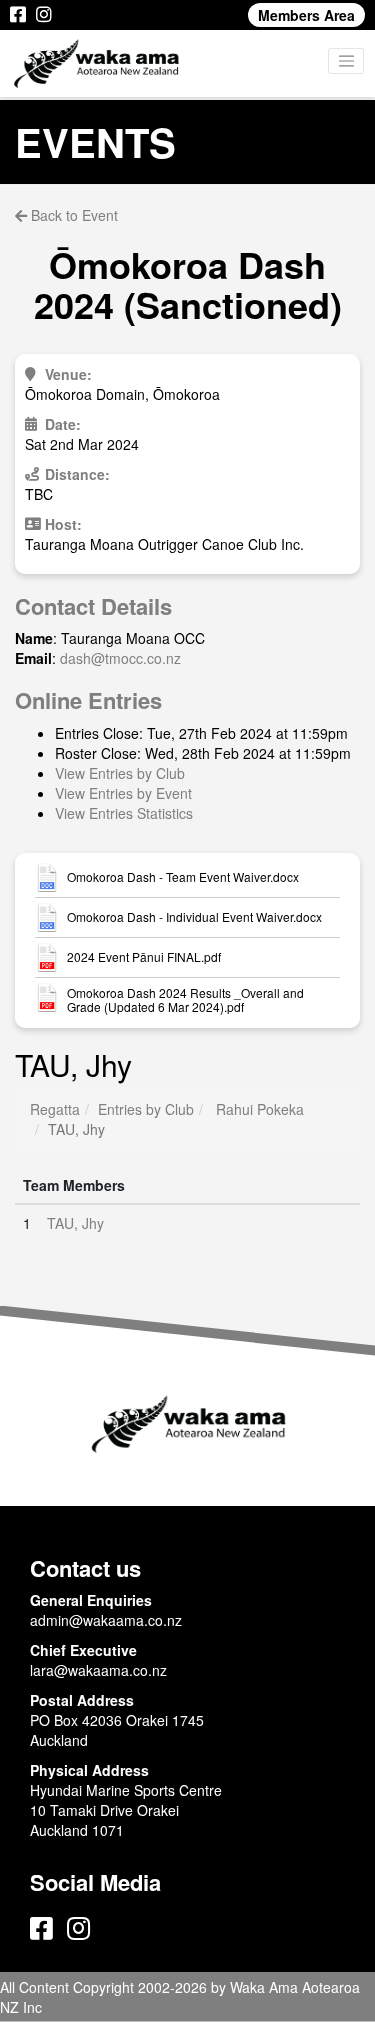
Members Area (306, 15)
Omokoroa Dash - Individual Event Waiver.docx (194, 917)
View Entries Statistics (124, 813)
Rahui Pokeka (260, 1109)
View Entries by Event (123, 793)
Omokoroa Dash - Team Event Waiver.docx (183, 877)
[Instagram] (44, 15)
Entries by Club (146, 1109)
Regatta (55, 1109)
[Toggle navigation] (346, 61)
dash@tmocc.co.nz (120, 658)
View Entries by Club (120, 773)
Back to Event (72, 215)
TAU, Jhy (75, 1223)
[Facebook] (18, 15)
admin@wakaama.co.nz (106, 1620)
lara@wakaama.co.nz (98, 1670)
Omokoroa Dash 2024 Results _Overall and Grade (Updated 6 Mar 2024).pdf (185, 1000)
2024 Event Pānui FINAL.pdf (144, 957)
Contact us (85, 1568)
